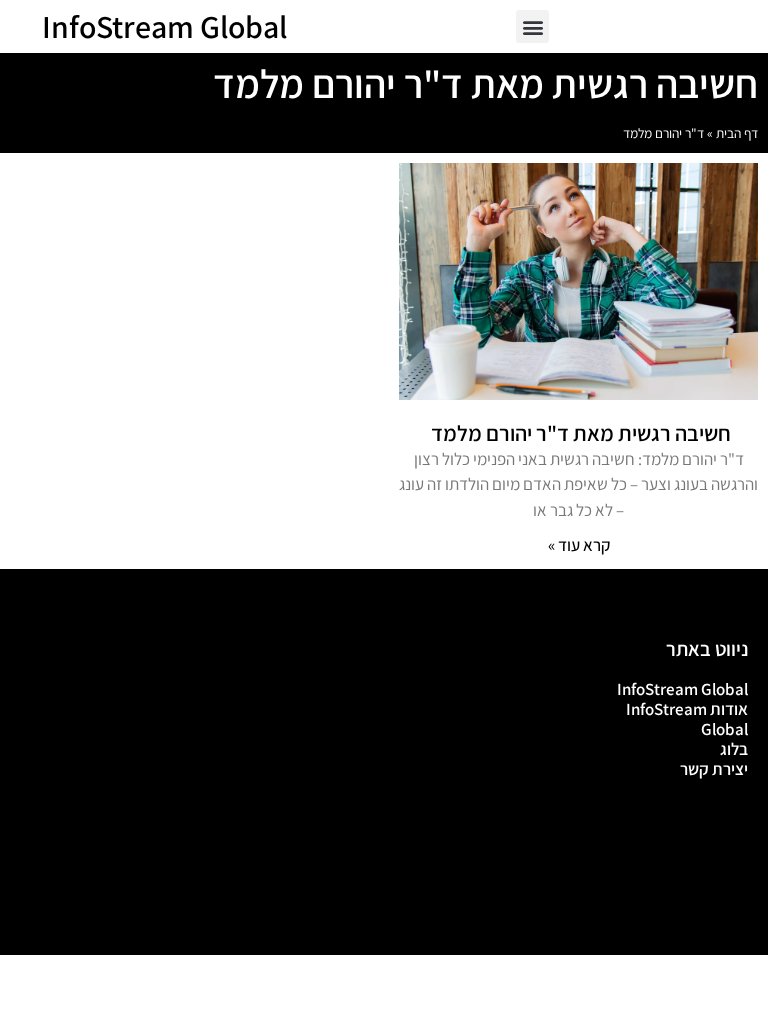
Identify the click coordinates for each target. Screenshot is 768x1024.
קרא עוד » (579, 545)
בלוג (734, 749)
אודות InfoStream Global (687, 719)
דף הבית (737, 133)
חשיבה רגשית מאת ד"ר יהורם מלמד (579, 433)
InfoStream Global (164, 26)
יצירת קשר (714, 769)
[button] (532, 26)
